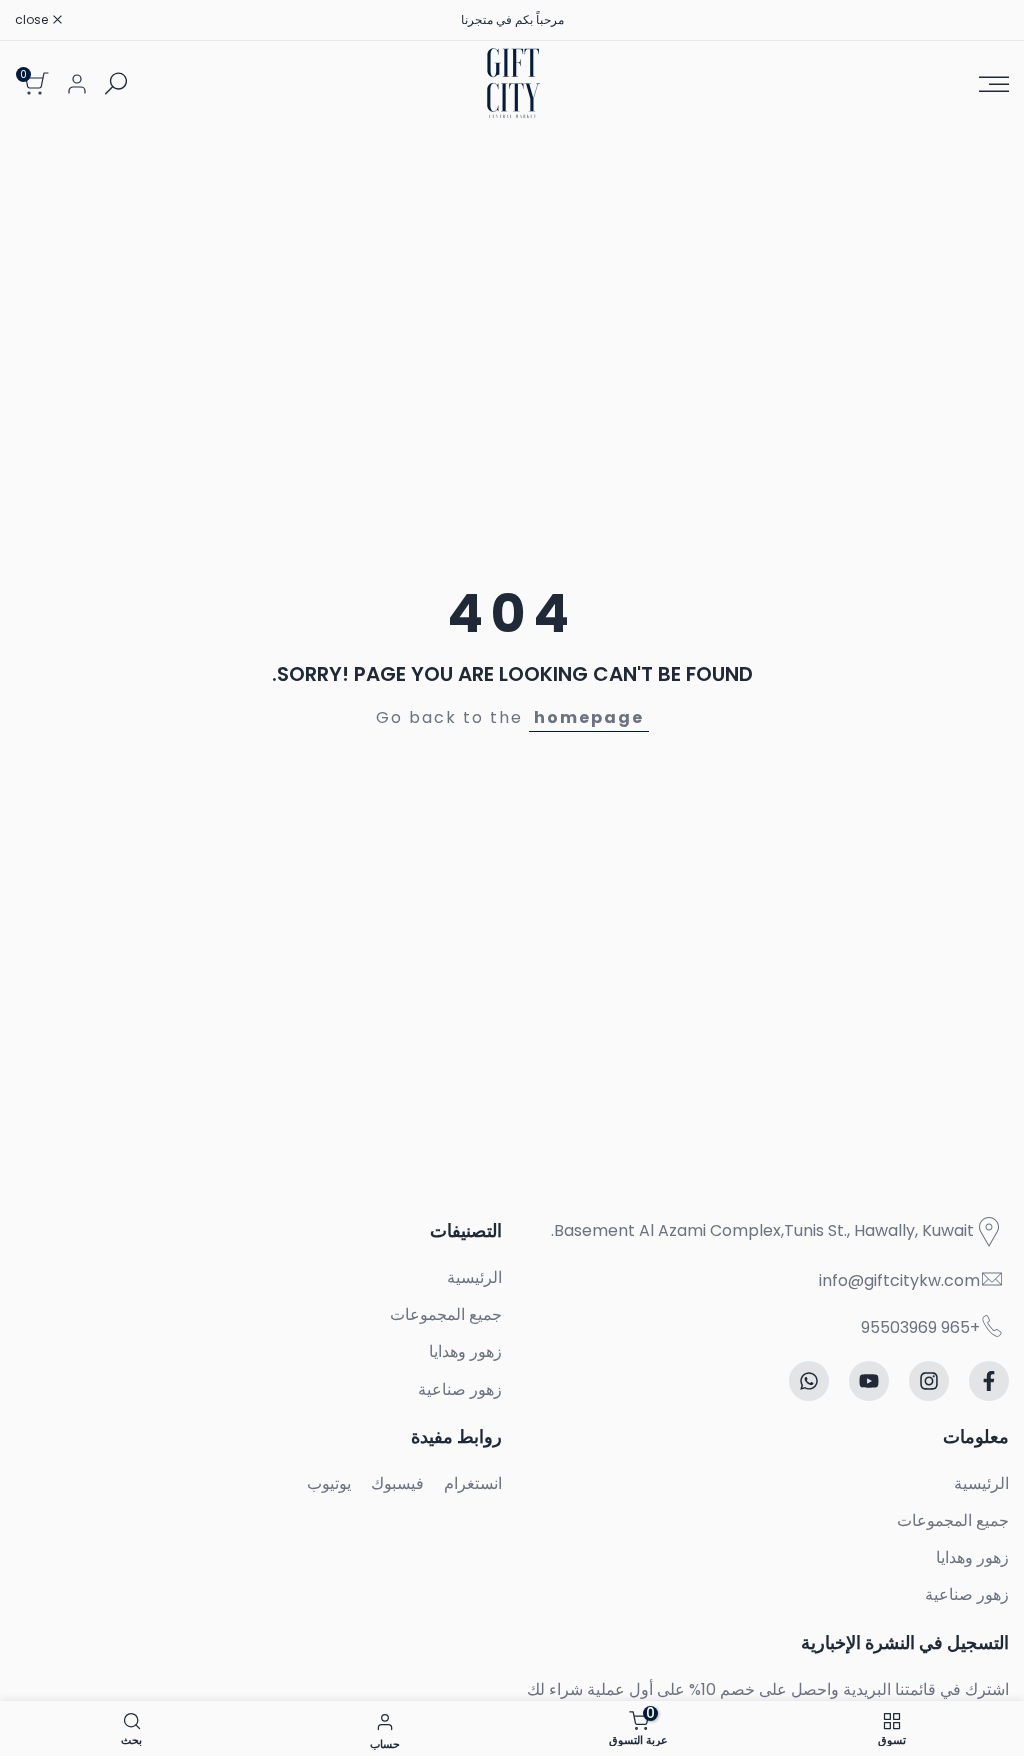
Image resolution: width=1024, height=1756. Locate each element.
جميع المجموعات (446, 1314)
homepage (589, 717)
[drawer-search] (116, 83)
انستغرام (473, 1483)
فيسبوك (397, 1483)
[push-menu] (994, 84)
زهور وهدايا (465, 1351)
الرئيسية (474, 1277)
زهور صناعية (460, 1389)
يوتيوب (329, 1483)
